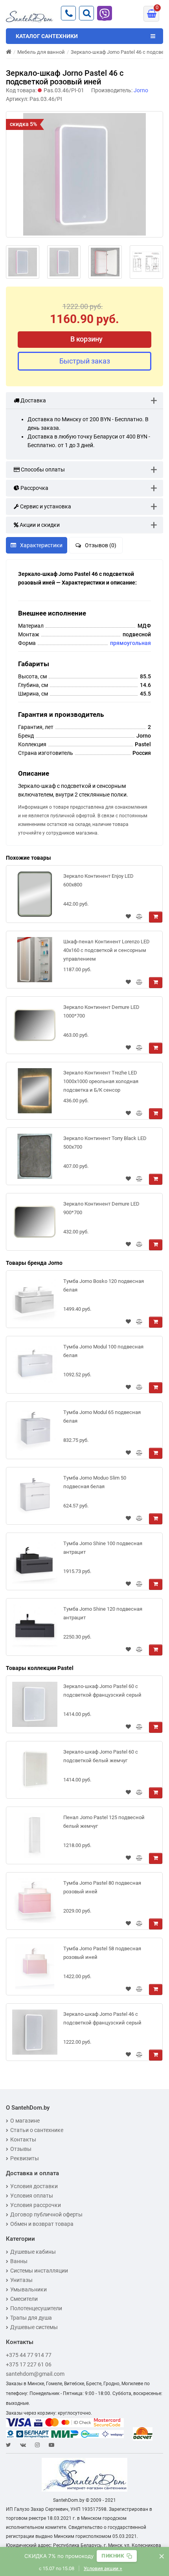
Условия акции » (103, 2568)
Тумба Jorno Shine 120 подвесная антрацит (103, 1613)
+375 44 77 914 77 (29, 2355)
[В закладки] (128, 917)
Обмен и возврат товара (42, 2224)
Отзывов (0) (101, 545)
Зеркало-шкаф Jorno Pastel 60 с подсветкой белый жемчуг (101, 1756)
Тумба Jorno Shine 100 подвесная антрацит (103, 1548)
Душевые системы (34, 2327)
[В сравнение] (139, 917)
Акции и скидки (39, 525)
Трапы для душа (31, 2318)
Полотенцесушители (36, 2308)
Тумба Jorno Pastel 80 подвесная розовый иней (102, 1887)
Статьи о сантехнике (37, 2130)
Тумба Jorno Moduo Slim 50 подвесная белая (95, 1482)
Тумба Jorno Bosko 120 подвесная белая (104, 1285)
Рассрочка (34, 488)
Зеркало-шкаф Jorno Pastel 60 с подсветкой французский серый (102, 1691)
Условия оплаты (32, 2196)
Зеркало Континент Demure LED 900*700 (101, 1208)
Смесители (24, 2299)
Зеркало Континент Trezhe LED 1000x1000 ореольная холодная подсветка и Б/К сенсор (101, 1081)
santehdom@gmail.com (35, 2374)
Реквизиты (25, 2158)
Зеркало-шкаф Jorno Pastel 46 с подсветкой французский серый (102, 2018)
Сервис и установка (45, 506)
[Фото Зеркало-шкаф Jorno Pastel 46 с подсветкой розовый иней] (84, 174)
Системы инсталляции (39, 2271)
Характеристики (41, 545)
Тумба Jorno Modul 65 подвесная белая (102, 1417)
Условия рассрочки (36, 2205)
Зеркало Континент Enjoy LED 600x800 (98, 880)
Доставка (33, 400)
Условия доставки (34, 2186)
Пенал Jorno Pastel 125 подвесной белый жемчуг (104, 1822)
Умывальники (28, 2289)
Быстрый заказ (85, 361)
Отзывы (21, 2149)
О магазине (25, 2121)
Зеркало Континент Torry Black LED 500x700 (105, 1143)
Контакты (23, 2139)
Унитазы (21, 2280)
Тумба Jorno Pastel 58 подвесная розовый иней (102, 1953)
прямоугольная (130, 643)
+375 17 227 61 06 (29, 2364)
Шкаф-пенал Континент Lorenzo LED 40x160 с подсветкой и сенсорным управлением (107, 950)
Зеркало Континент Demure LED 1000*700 (101, 1011)
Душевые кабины (33, 2252)
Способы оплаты (42, 470)
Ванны (19, 2261)
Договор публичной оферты (46, 2214)
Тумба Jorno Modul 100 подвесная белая (103, 1351)
